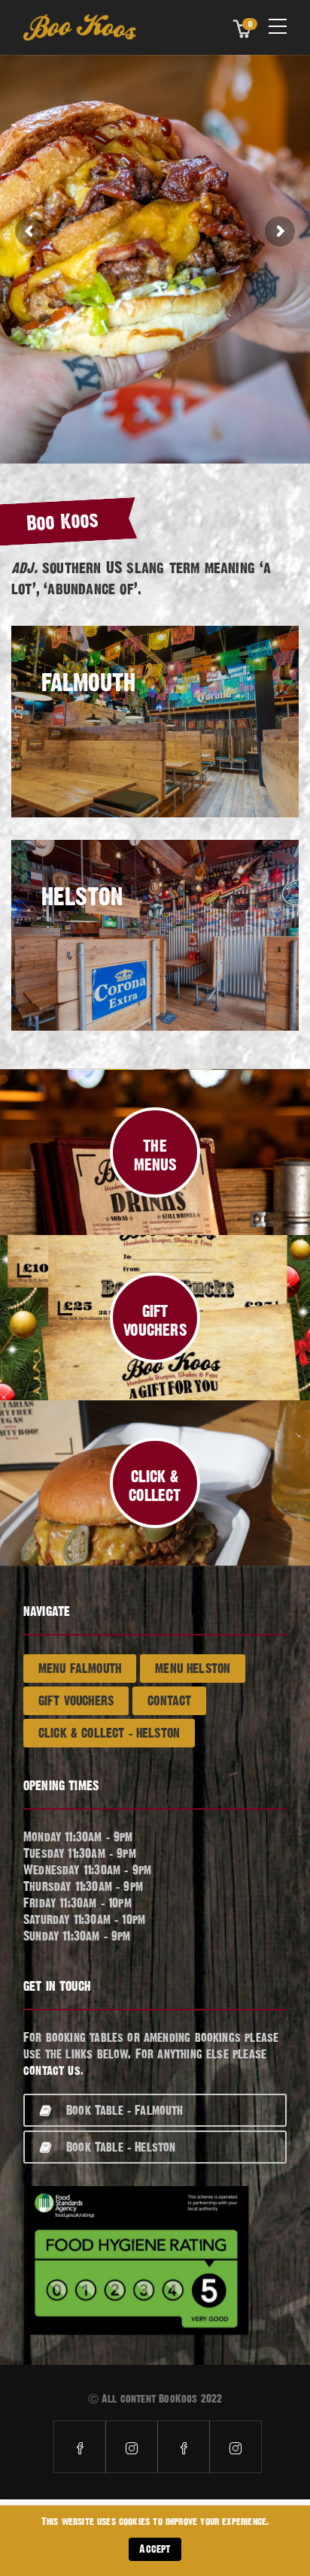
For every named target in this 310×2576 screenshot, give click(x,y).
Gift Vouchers (76, 1700)
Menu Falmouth (80, 1668)
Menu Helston (193, 1668)
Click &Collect (155, 1486)
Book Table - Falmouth (125, 2110)
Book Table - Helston (121, 2147)
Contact (169, 1700)
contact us (52, 2070)
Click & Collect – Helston (109, 1733)
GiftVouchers (155, 1321)
